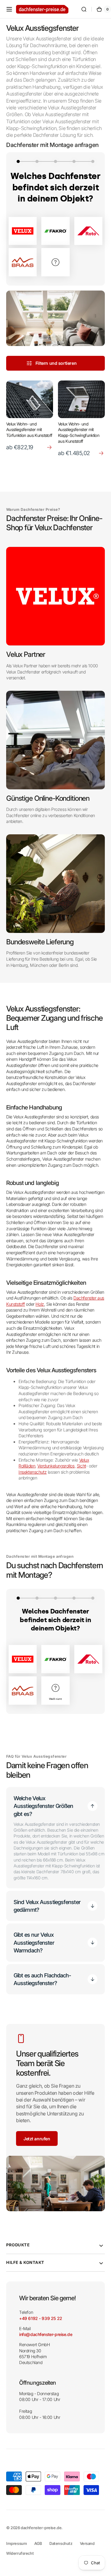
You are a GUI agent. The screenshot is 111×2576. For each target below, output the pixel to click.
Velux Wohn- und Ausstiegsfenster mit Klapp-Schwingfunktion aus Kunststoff (79, 433)
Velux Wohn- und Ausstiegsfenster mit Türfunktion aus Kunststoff (29, 430)
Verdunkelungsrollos (56, 1466)
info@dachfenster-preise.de (46, 2334)
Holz (40, 1304)
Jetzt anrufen (37, 2139)
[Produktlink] (30, 419)
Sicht (81, 1466)
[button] (9, 9)
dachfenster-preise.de (41, 2528)
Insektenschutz (33, 1472)
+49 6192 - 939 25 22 (41, 2318)
